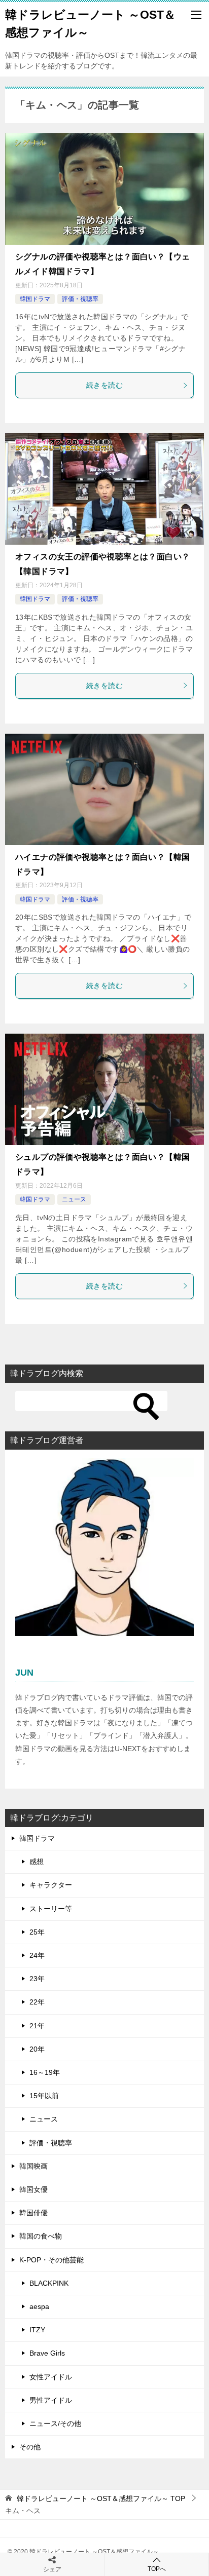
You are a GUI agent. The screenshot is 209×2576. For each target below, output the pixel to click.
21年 (37, 2026)
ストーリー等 (51, 1909)
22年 (37, 2002)
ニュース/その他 (55, 2423)
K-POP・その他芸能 (51, 2260)
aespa (39, 2306)
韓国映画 (33, 2166)
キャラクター (51, 1885)
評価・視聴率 (80, 299)
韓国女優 (33, 2189)
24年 (37, 1955)
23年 (37, 1979)
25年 (37, 1932)
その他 (30, 2447)
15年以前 (44, 2096)
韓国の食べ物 (41, 2236)
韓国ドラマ (35, 299)
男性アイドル (51, 2400)
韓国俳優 (33, 2213)
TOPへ (157, 2569)
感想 (37, 1862)
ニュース (74, 1199)
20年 (37, 2049)
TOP (101, 2498)
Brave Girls (47, 2353)
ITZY (37, 2330)
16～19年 (45, 2072)
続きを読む (104, 385)
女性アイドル (51, 2377)
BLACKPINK (49, 2283)
